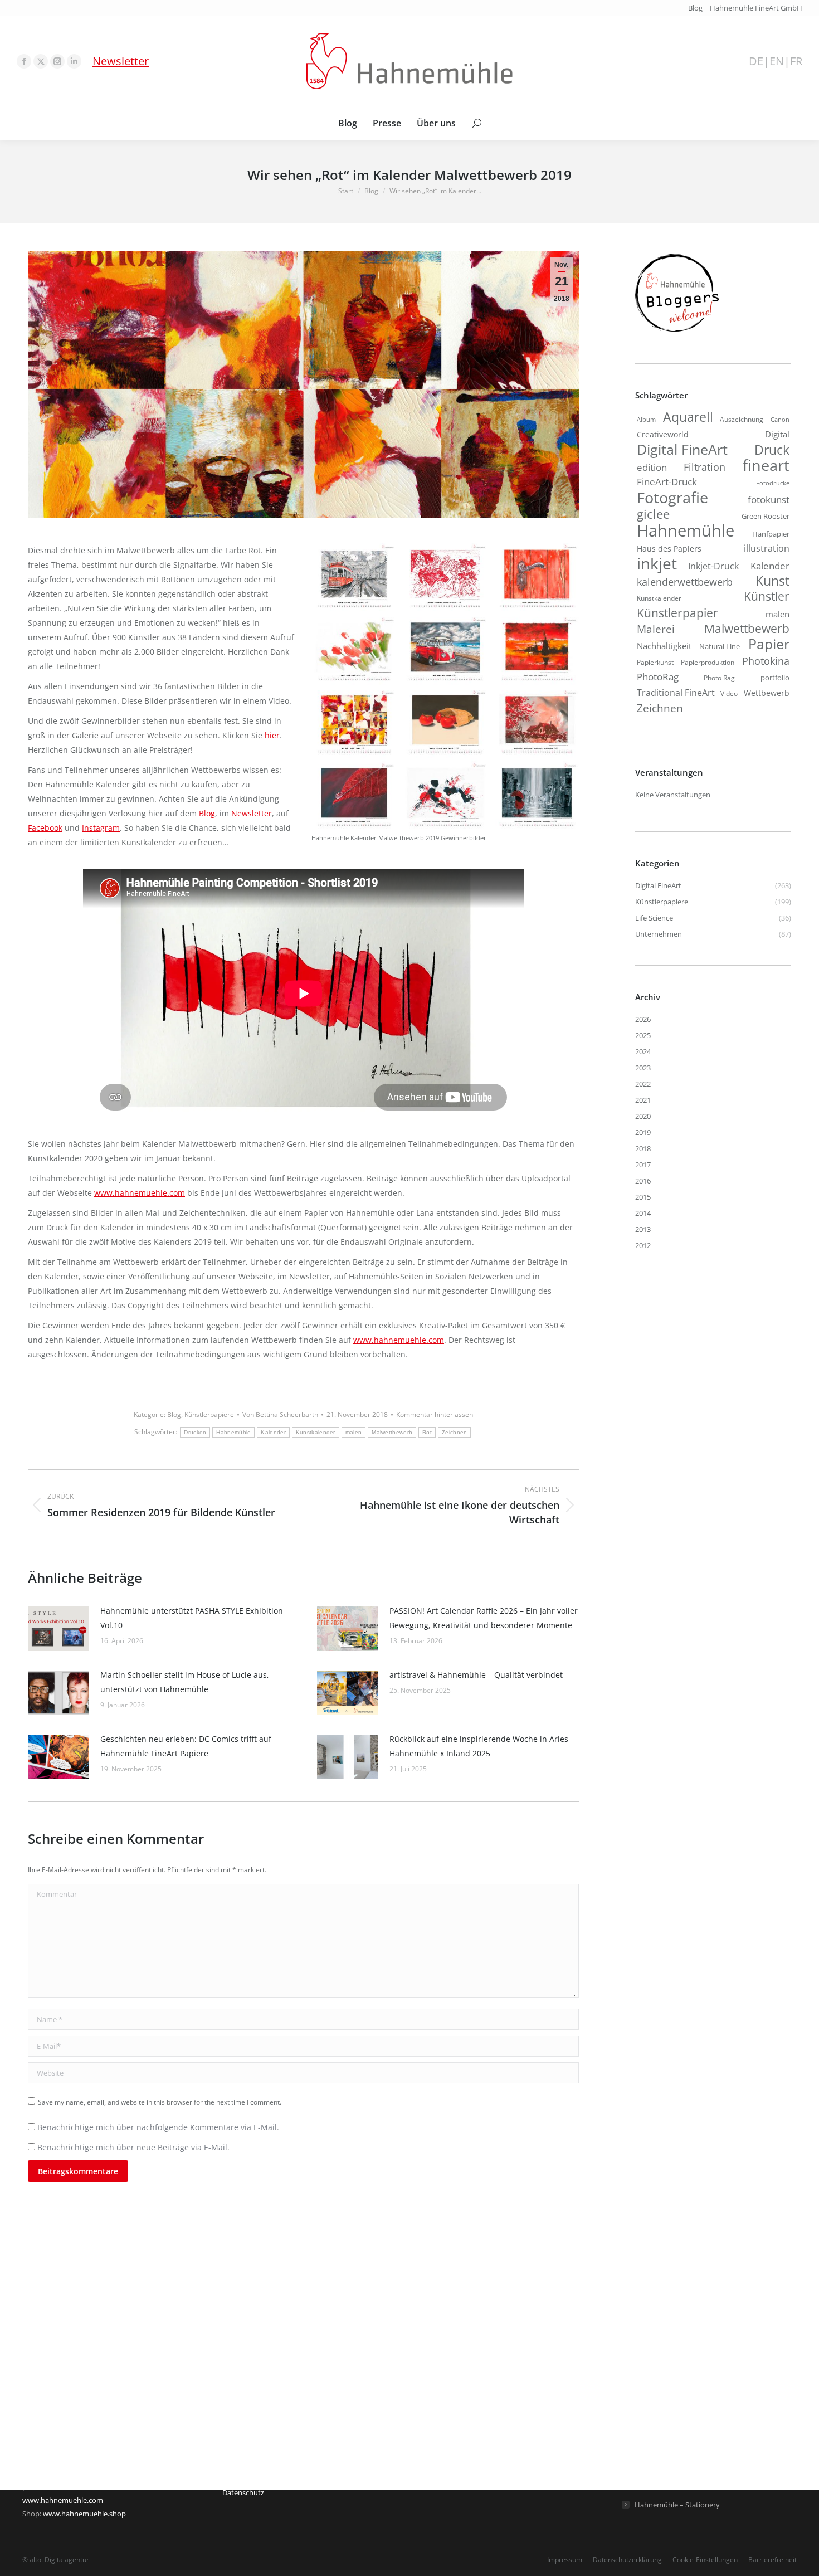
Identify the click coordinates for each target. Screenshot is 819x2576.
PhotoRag (658, 677)
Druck (772, 450)
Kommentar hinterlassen (435, 1414)
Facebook (45, 828)
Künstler (767, 596)
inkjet (657, 563)
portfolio (775, 678)
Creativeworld (663, 434)
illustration (767, 548)
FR (796, 61)
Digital (777, 434)
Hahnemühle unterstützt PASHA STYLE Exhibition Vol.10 (192, 1618)
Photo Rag (719, 678)
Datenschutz (243, 2492)
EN (777, 61)
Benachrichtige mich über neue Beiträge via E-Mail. (133, 2147)
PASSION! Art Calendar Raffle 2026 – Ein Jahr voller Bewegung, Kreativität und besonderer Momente (484, 1618)
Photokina (766, 661)
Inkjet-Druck (713, 566)
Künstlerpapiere (209, 1414)
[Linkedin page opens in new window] (74, 61)
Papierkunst (655, 662)
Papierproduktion (708, 662)
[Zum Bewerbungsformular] (677, 332)
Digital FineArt (682, 449)
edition (652, 467)
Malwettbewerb (392, 1432)
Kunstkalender (316, 1432)
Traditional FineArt (676, 693)
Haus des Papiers (669, 549)
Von (280, 1414)
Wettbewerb (767, 693)
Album (646, 420)
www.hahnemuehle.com (140, 1193)
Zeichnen (454, 1432)
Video (729, 693)
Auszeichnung (742, 419)
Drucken (195, 1432)
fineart (766, 465)
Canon (780, 419)
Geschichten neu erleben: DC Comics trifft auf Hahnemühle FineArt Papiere (186, 1746)
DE (756, 61)
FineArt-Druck (667, 482)
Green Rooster (766, 516)
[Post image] (58, 1629)
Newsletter (121, 61)
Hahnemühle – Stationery (677, 2505)
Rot (427, 1432)
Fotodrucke (773, 483)
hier (272, 735)
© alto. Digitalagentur (56, 2560)
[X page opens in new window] (41, 61)
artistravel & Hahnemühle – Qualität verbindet (476, 1675)
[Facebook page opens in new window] (24, 61)
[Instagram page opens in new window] (57, 61)
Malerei (656, 629)
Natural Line (720, 646)
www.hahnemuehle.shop (84, 2514)
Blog (207, 813)
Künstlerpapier (677, 613)
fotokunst (769, 500)
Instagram (101, 828)
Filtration (705, 467)
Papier (769, 644)
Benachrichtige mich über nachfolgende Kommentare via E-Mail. (158, 2127)
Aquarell (688, 417)
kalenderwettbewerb (685, 582)
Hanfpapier (771, 534)
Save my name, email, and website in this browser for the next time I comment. (160, 2102)
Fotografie (672, 498)
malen (354, 1432)
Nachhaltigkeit (664, 646)
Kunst (772, 581)
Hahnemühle (233, 1432)
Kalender (273, 1432)
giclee (653, 514)
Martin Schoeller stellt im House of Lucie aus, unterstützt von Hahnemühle (185, 1682)
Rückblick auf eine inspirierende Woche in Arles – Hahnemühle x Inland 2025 (482, 1746)
